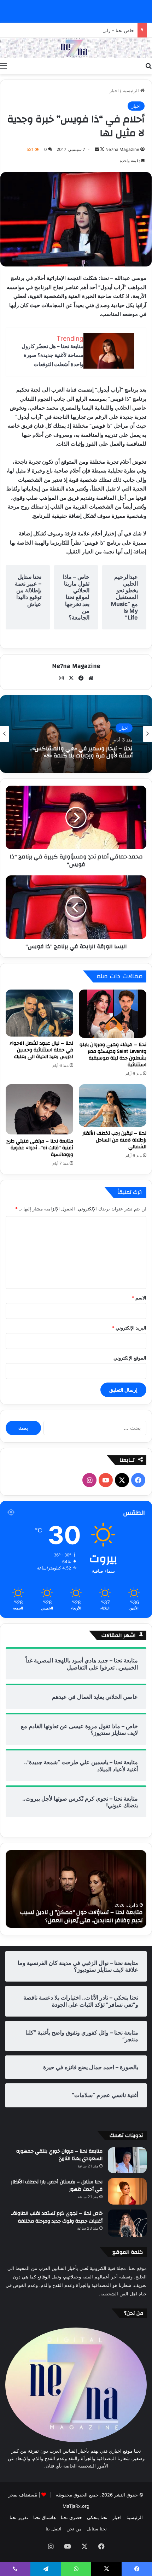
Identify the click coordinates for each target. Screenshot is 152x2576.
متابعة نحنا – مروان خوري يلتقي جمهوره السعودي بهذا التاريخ (59, 2155)
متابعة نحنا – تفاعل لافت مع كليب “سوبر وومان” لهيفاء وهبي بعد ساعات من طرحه (82, 1916)
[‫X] (71, 678)
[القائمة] (4, 65)
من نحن (74, 2529)
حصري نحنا (71, 2517)
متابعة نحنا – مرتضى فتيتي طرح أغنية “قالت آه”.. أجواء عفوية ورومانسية (40, 1148)
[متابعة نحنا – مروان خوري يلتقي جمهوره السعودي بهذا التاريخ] (127, 2160)
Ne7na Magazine (122, 149)
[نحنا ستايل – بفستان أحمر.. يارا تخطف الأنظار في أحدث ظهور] (127, 2191)
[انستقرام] (61, 678)
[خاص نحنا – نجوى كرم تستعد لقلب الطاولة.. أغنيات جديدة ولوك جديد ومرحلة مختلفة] (127, 2223)
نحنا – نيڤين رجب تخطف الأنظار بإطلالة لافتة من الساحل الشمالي (114, 1140)
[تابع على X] (102, 149)
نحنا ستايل (97, 2529)
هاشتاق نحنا (45, 2517)
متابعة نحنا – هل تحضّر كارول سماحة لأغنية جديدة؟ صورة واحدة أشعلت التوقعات (52, 355)
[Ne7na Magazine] (76, 48)
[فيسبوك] (81, 678)
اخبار (114, 90)
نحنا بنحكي (97, 2517)
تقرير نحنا (19, 2517)
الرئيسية (131, 90)
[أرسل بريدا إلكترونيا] (97, 149)
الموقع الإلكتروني (130, 1358)
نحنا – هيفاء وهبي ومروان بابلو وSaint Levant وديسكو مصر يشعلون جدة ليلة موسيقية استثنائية (113, 1055)
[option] (76, 734)
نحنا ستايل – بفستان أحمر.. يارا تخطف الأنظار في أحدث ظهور (57, 2186)
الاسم (139, 1298)
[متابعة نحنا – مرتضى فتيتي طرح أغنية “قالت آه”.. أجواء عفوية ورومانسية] (39, 1109)
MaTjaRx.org (76, 2506)
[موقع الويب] (91, 678)
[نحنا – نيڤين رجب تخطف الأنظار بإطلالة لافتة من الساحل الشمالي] (113, 1105)
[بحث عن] (148, 65)
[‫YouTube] (106, 1480)
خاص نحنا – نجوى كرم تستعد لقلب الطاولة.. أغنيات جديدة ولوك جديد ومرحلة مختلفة (57, 2217)
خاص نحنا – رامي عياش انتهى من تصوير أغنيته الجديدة (81, 30)
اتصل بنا (54, 2529)
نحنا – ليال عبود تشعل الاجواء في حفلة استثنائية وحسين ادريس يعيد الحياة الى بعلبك (41, 1050)
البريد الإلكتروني (129, 1328)
